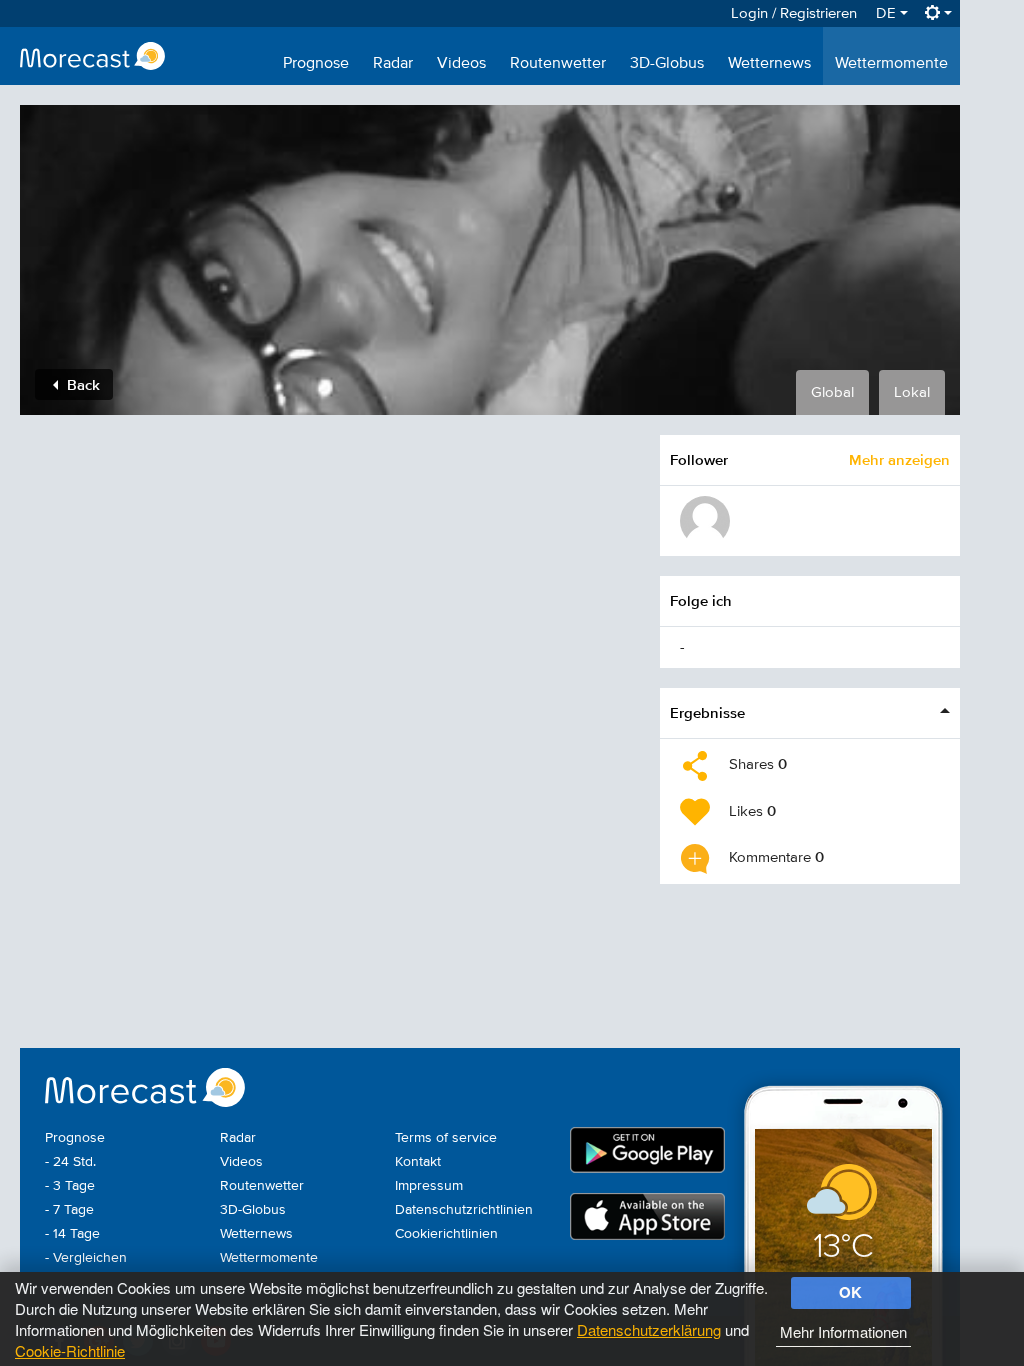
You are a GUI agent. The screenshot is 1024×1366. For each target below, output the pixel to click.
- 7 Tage (69, 1210)
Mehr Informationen (843, 1331)
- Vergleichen (86, 1258)
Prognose (316, 64)
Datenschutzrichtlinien (464, 1210)
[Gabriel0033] (705, 521)
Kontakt (418, 1162)
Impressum (429, 1186)
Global (832, 392)
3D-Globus (667, 64)
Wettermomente (891, 64)
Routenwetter (558, 64)
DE (888, 13)
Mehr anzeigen (899, 459)
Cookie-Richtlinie (70, 1350)
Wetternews (769, 64)
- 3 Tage (70, 1186)
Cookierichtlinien (446, 1234)
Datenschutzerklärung (649, 1329)
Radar (393, 64)
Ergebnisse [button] (707, 712)
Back (81, 384)
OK (850, 1292)
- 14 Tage (72, 1234)
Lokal (912, 392)
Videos (461, 64)
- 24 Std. (70, 1162)
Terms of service (446, 1138)
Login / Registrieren (794, 13)
